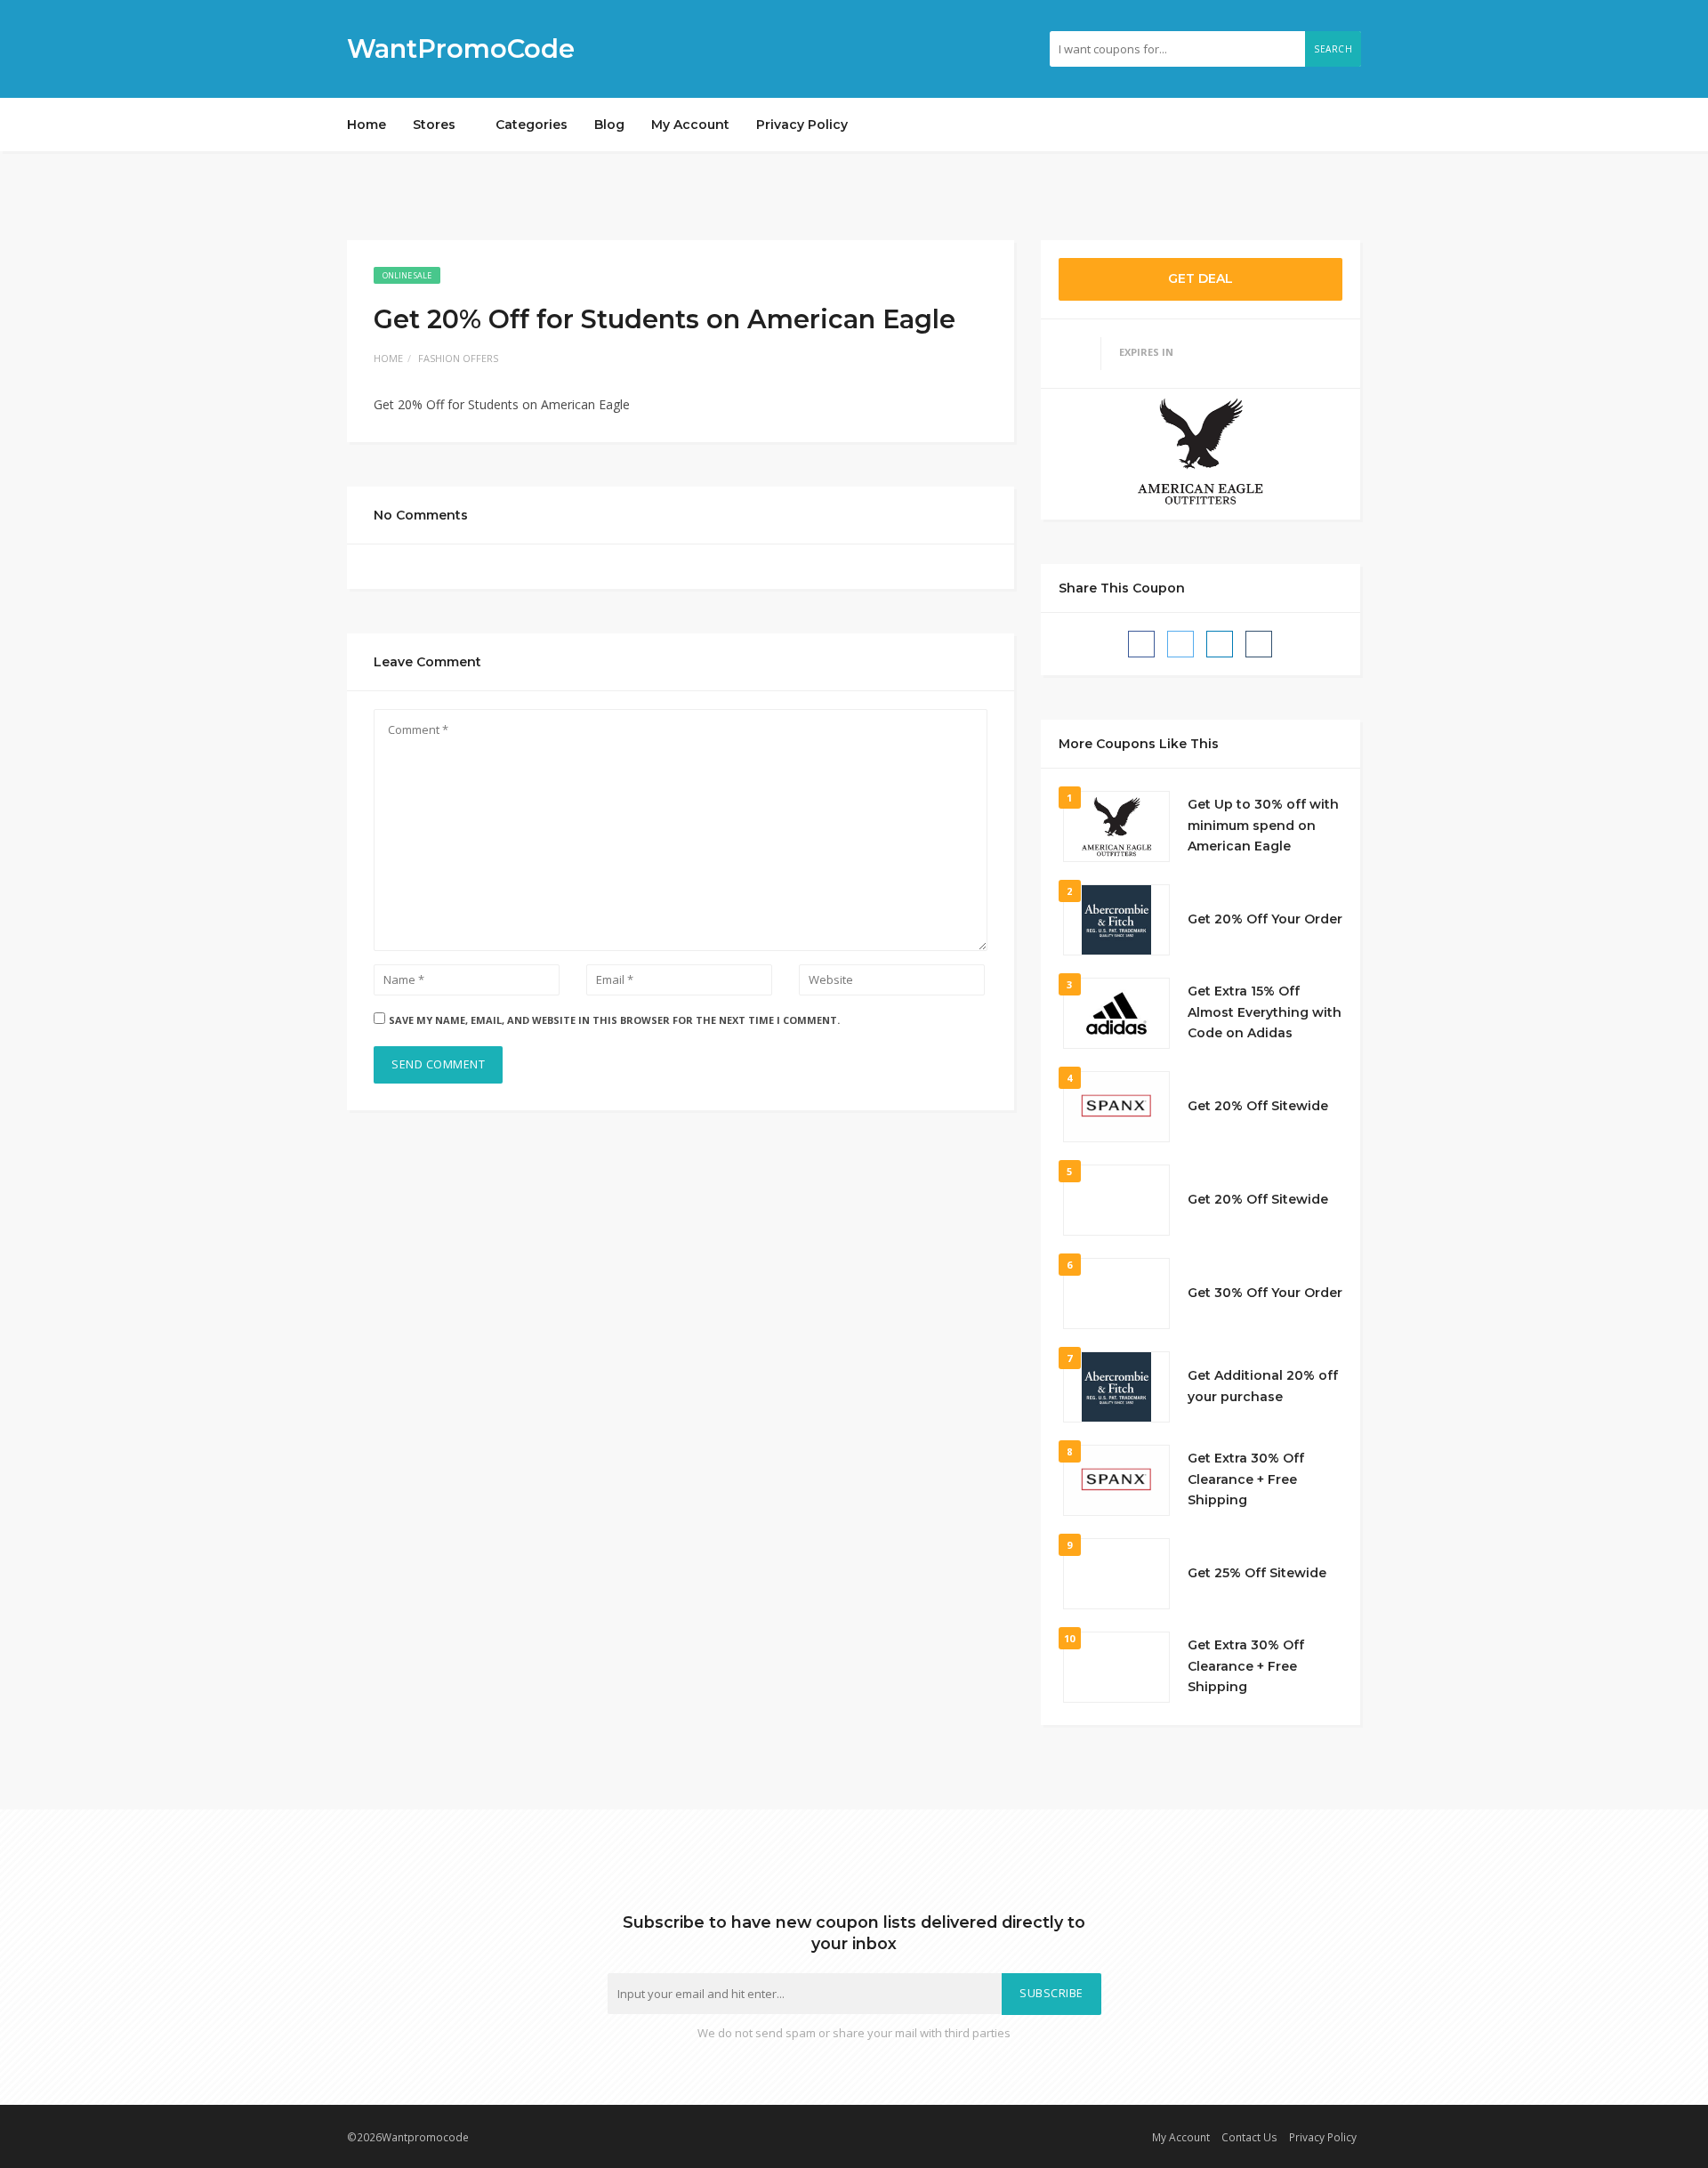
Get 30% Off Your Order (1265, 1293)
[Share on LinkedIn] (1220, 644)
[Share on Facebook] (1141, 644)
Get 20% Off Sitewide (1258, 1106)
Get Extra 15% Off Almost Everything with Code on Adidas (1265, 1012)
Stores (436, 125)
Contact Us (1249, 2137)
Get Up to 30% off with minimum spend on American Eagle (1263, 826)
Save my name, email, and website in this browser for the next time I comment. (614, 1020)
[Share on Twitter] (1180, 644)
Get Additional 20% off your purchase (1263, 1386)
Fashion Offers (458, 358)
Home (367, 125)
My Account (690, 125)
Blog (609, 125)
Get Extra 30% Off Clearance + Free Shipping (1246, 1479)
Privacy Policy (802, 125)
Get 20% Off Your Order (1265, 919)
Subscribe (1051, 1993)
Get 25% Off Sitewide (1257, 1573)
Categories (532, 125)
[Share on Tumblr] (1259, 644)
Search (1333, 49)
